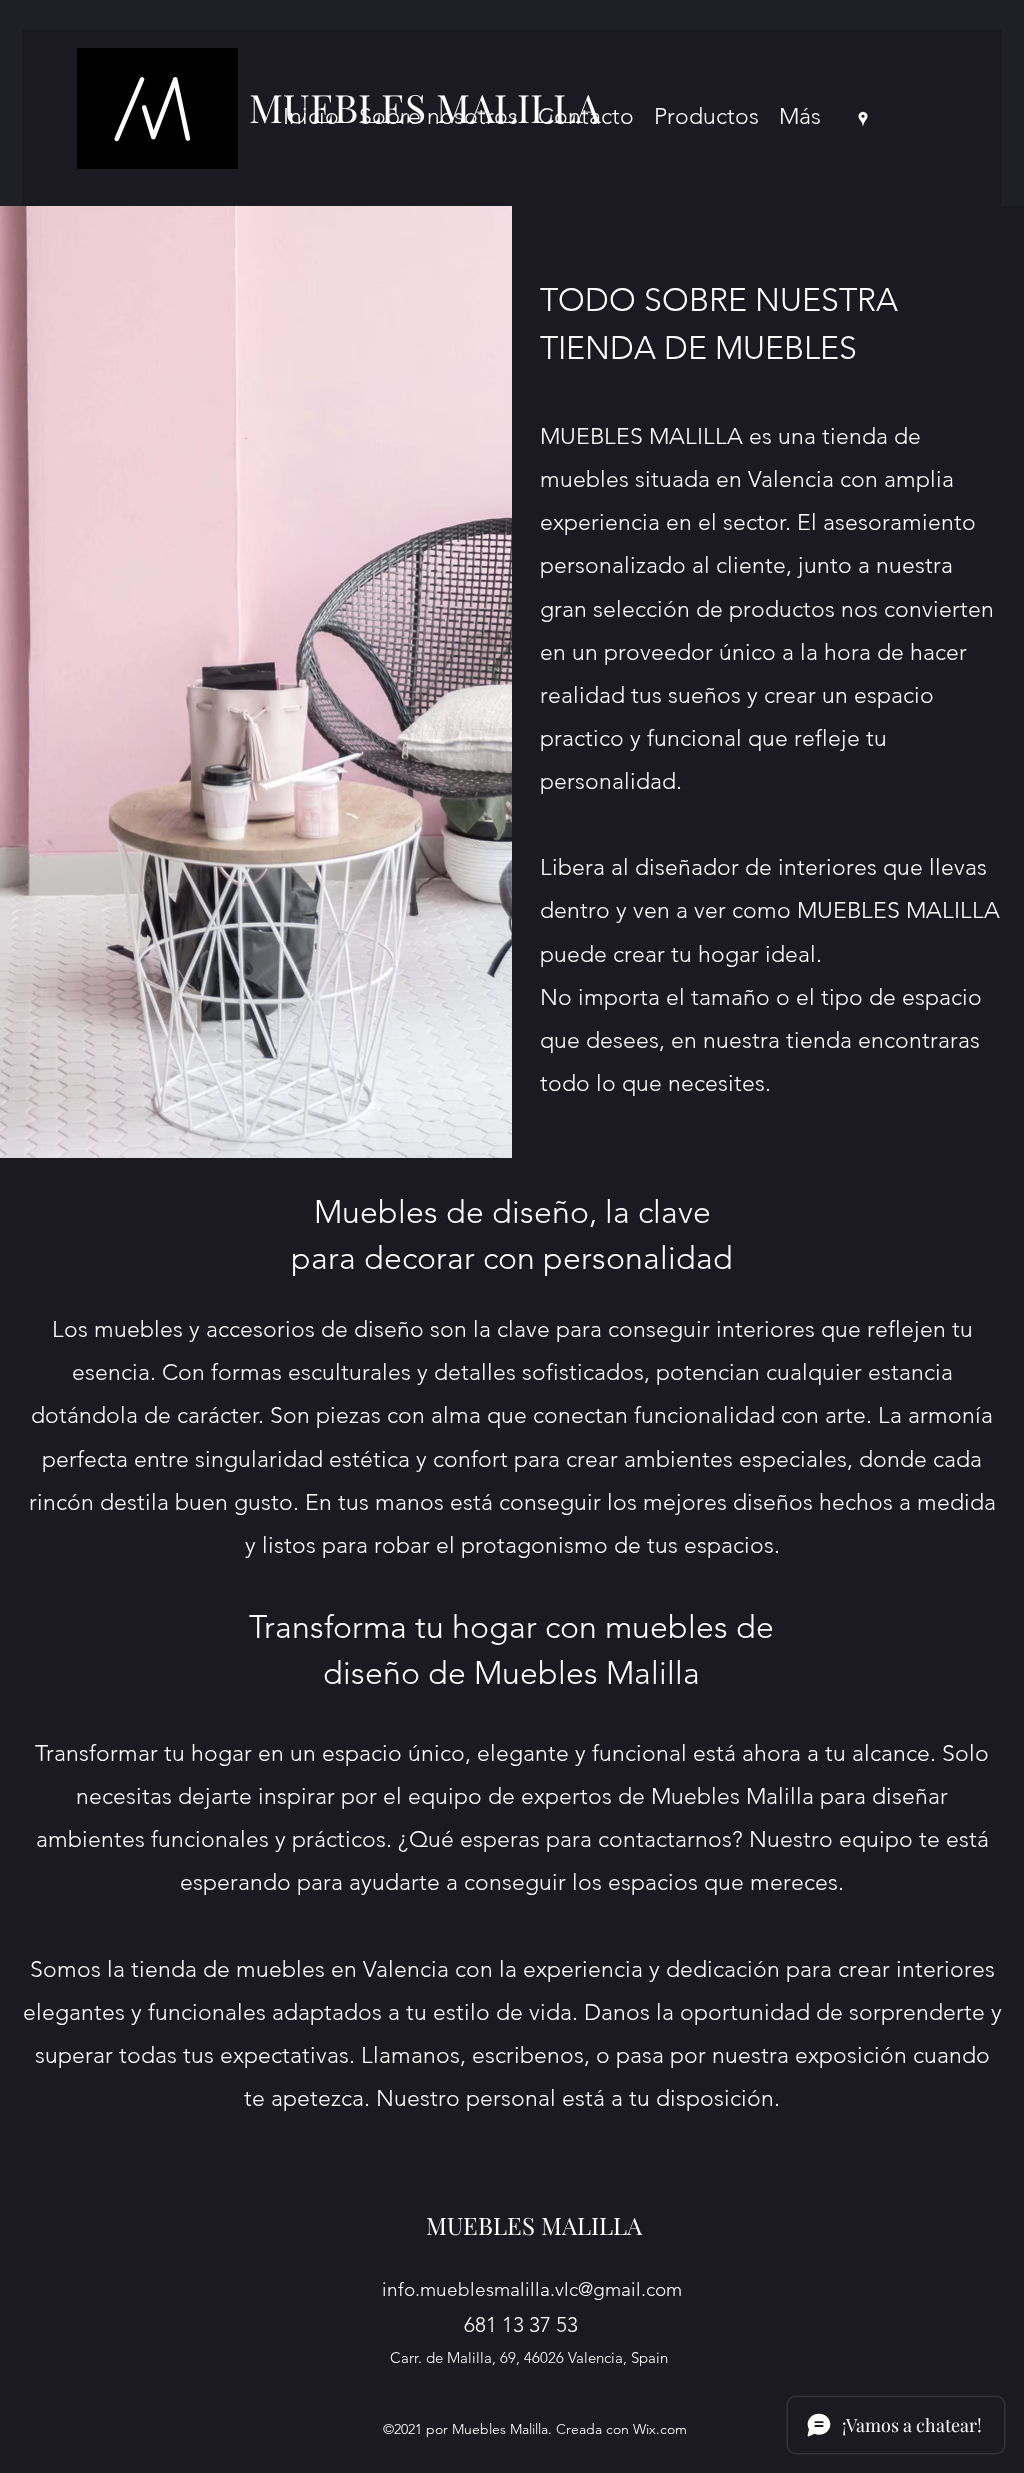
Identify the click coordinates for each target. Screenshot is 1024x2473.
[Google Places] (863, 119)
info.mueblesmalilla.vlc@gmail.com (532, 2289)
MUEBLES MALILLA (534, 2225)
